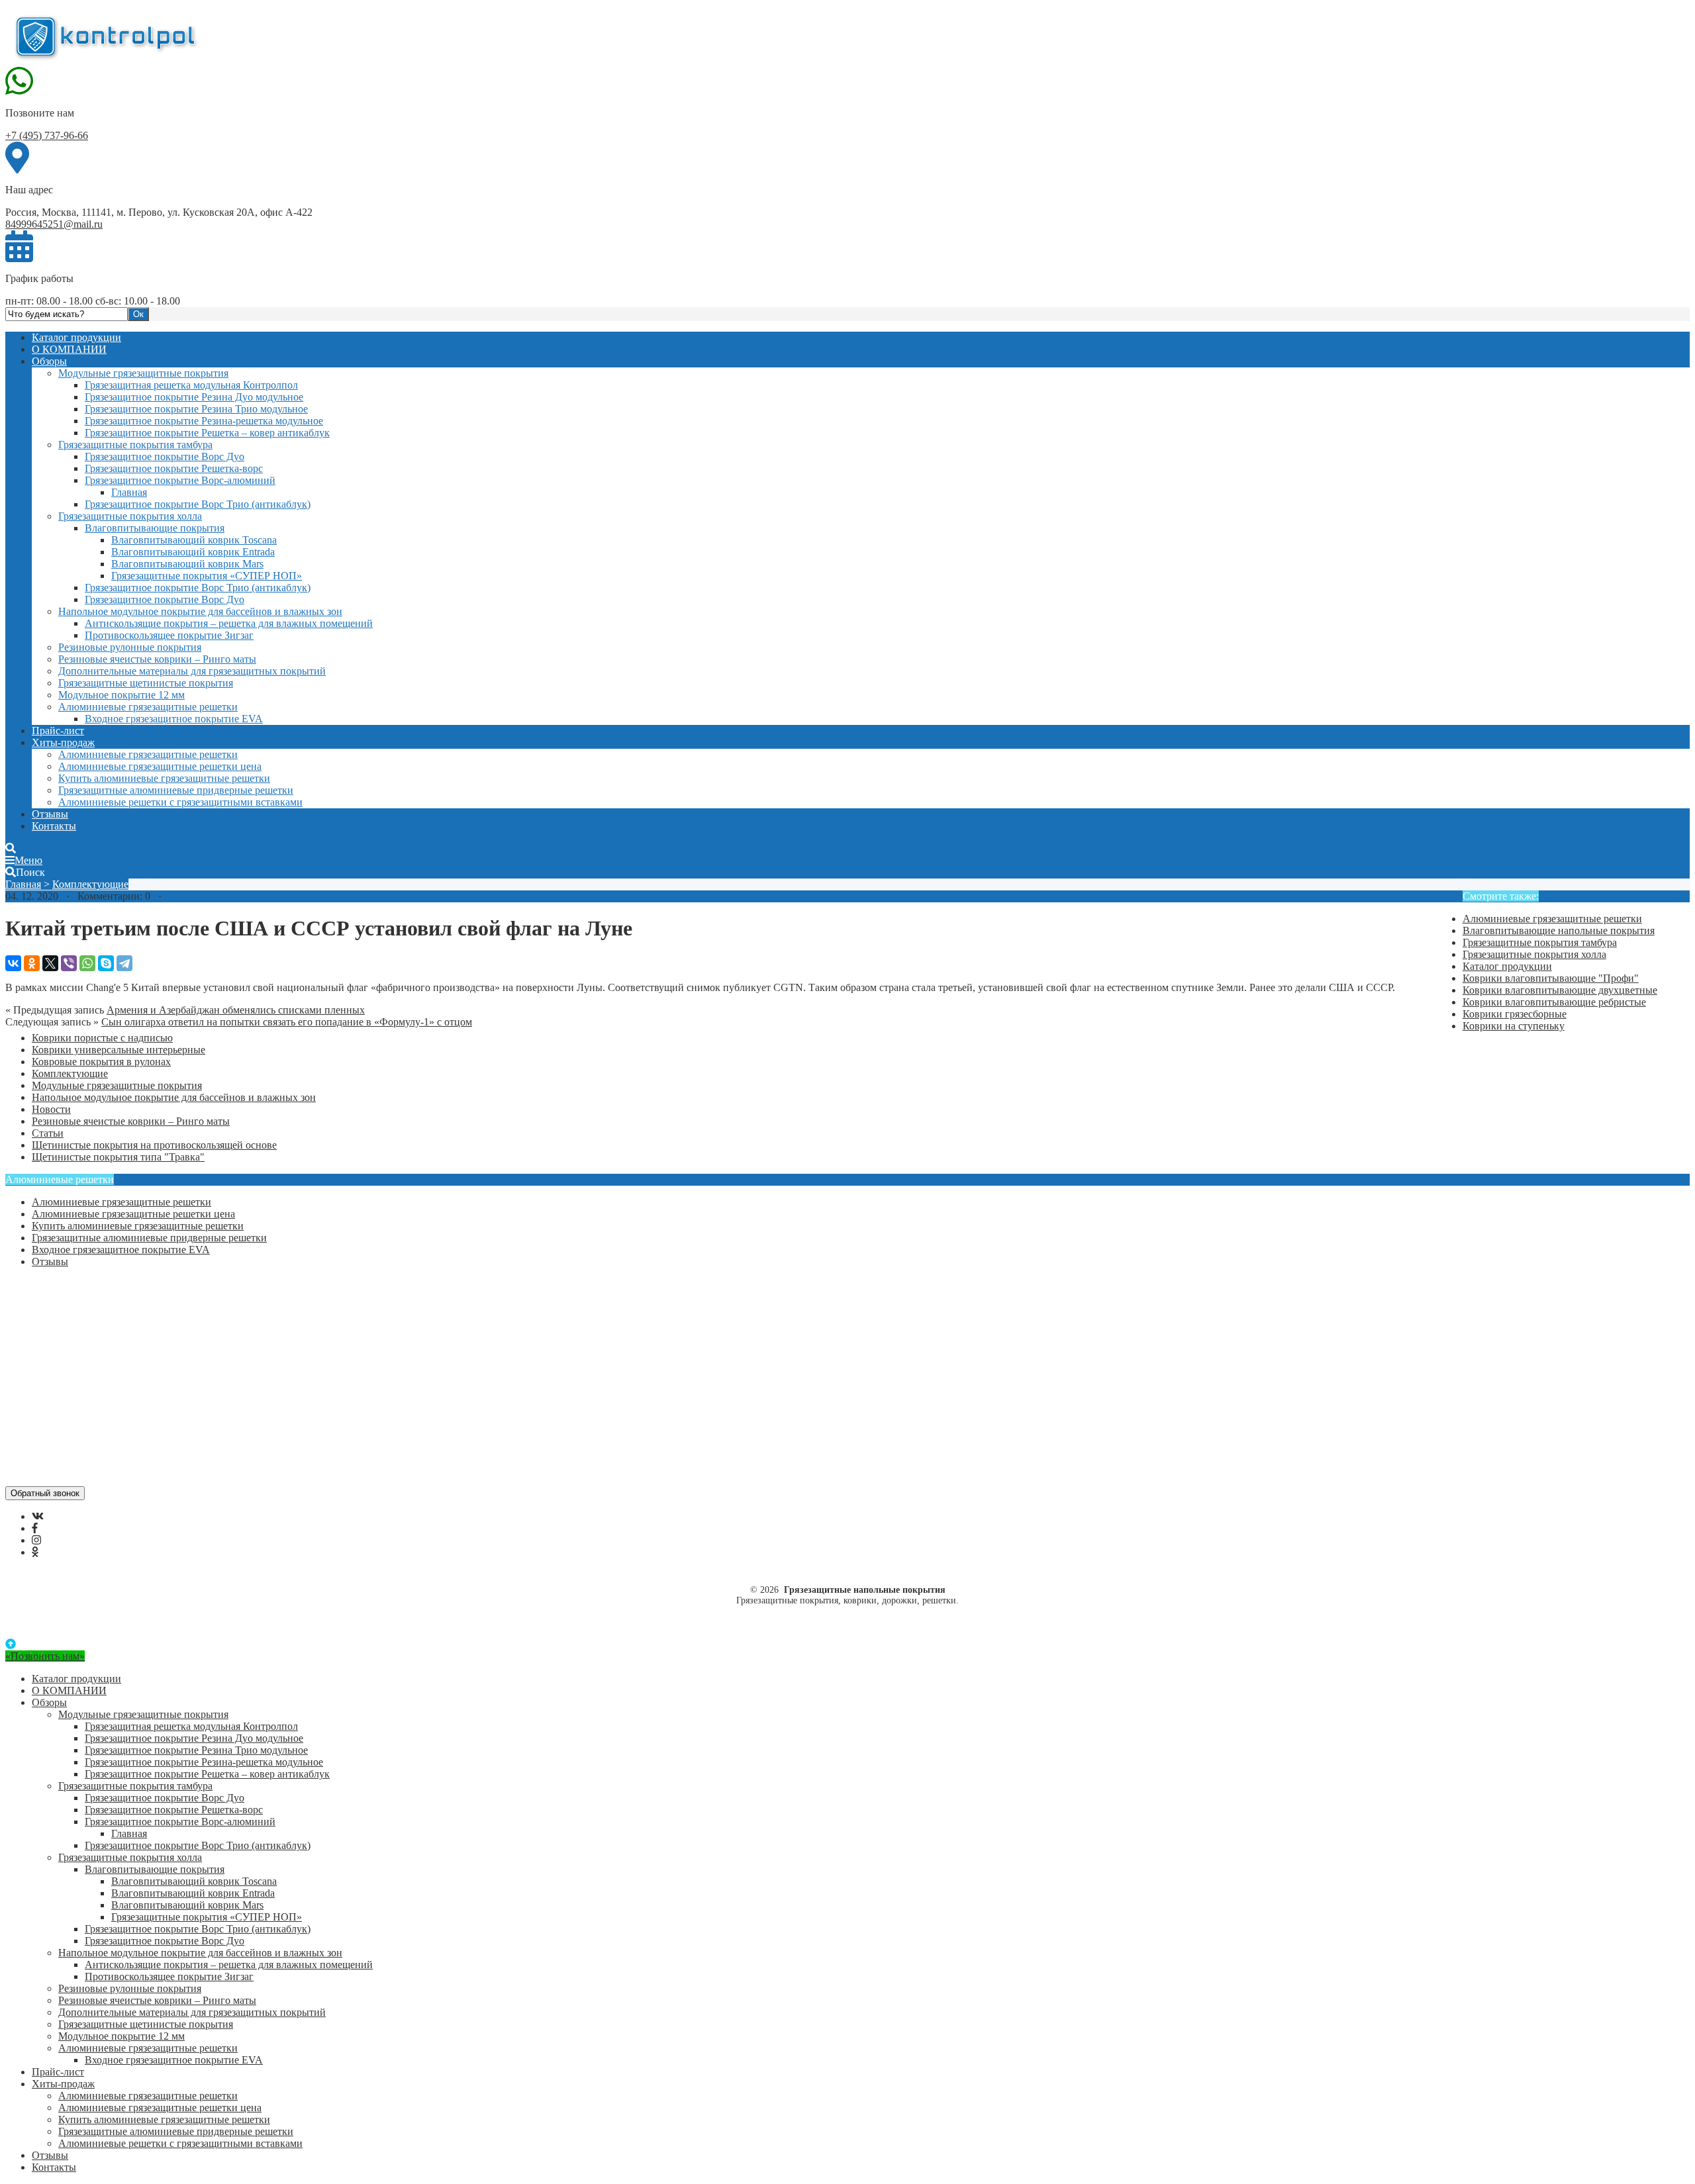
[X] (50, 963)
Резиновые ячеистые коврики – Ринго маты (157, 659)
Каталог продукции (76, 337)
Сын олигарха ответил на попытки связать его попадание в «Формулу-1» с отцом (287, 1022)
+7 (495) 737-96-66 (47, 135)
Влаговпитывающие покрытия (155, 528)
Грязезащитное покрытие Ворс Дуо (165, 456)
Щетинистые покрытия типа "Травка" (118, 1157)
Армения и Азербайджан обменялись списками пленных (236, 1010)
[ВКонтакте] (13, 963)
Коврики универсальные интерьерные (119, 1050)
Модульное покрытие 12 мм (121, 695)
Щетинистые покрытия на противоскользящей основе (154, 1145)
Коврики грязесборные (1515, 1014)
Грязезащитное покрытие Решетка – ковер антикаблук (207, 433)
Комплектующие (90, 884)
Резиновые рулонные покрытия (130, 647)
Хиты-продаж (63, 742)
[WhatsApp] (87, 963)
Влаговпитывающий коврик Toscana (194, 540)
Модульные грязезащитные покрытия (143, 373)
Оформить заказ (68, 1296)
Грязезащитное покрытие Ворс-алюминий (180, 480)
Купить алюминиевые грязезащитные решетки (164, 778)
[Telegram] (124, 963)
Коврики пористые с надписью (102, 1038)
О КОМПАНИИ (69, 349)
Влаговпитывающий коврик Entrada (193, 552)
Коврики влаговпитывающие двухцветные (1560, 990)
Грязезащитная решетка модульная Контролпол (191, 385)
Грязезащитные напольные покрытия (105, 35)
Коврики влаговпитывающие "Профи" (1551, 978)
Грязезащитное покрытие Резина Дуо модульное (194, 397)
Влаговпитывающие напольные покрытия (1559, 930)
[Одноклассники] (32, 963)
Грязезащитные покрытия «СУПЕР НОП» (207, 576)
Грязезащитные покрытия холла (130, 516)
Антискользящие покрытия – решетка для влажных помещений (229, 623)
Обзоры (49, 361)
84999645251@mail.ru (54, 224)
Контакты (54, 826)
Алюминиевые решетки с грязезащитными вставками (180, 802)
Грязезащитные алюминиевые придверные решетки (176, 790)
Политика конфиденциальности (104, 1344)
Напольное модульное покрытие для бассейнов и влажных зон (200, 611)
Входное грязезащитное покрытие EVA (174, 719)
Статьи (48, 1133)
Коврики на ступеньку (1514, 1026)
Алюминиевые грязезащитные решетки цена (160, 766)
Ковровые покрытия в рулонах (101, 1062)
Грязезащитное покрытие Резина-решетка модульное (204, 421)
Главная (129, 492)
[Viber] (69, 963)
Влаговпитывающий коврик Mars (187, 564)
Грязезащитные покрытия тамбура (135, 445)
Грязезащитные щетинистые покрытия (146, 683)
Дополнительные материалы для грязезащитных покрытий (192, 671)
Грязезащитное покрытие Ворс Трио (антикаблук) (198, 504)
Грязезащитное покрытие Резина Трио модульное (196, 409)
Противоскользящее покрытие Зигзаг (169, 635)
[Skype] (106, 963)
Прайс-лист (58, 731)
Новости (51, 1109)
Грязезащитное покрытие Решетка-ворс (174, 468)
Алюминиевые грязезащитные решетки (148, 707)
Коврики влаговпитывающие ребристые (1554, 1002)
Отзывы (50, 814)
